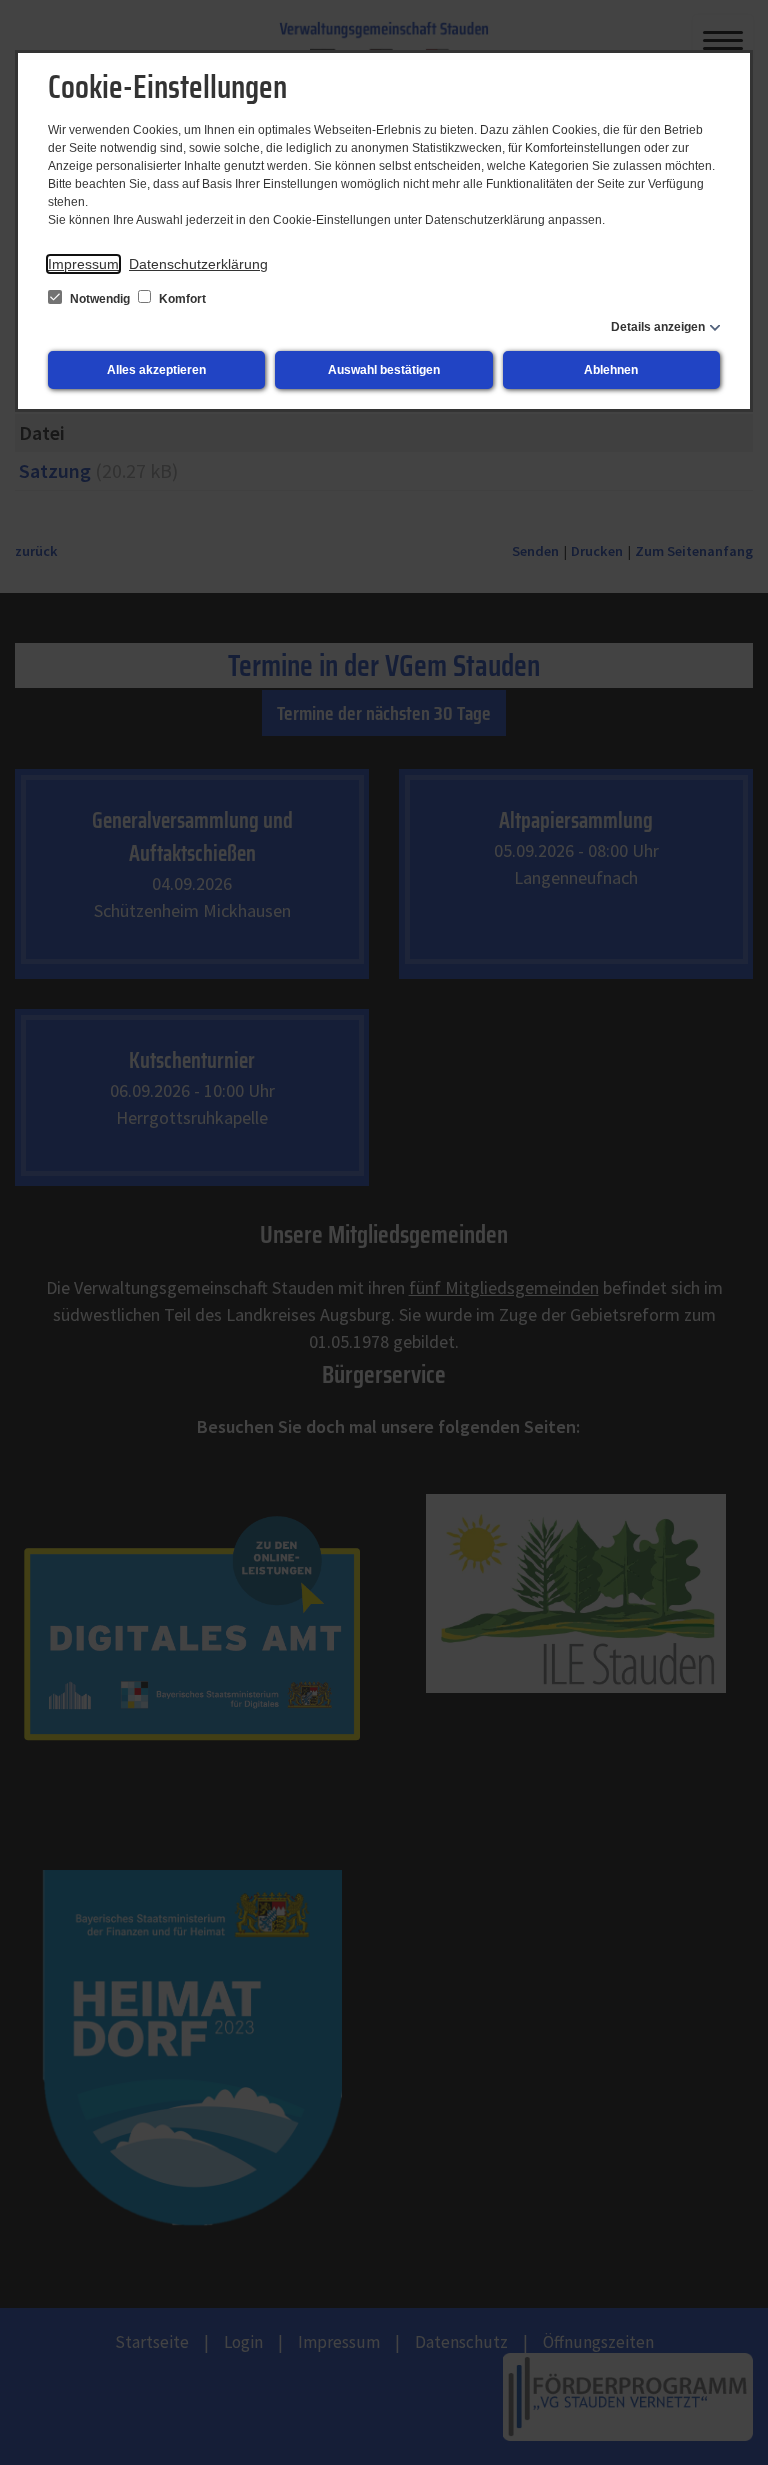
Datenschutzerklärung (198, 264)
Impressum (83, 264)
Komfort (181, 299)
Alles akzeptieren (156, 370)
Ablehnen (611, 370)
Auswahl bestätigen (384, 370)
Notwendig (100, 299)
